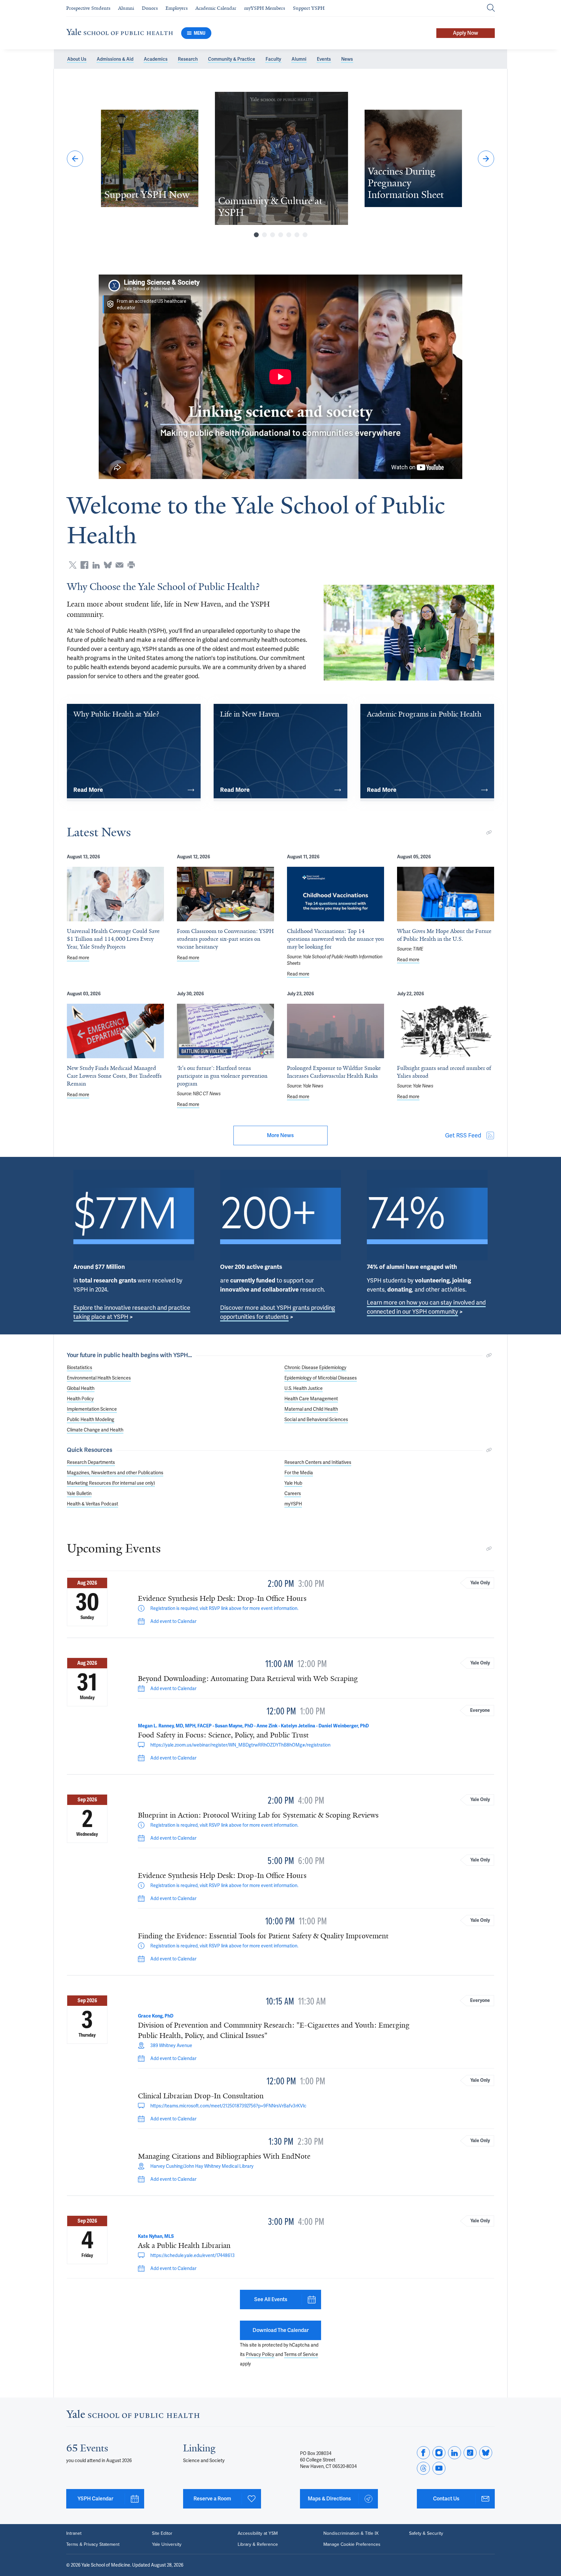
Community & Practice (232, 59)
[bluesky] (486, 2453)
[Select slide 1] (256, 235)
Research (188, 59)
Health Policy (80, 1399)
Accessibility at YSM (258, 2533)
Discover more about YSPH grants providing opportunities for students (278, 1312)
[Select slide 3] (273, 235)
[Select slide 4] (281, 235)
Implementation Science (92, 1409)
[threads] (423, 2468)
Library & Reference (258, 2545)
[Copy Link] (489, 832)
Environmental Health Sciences (99, 1378)
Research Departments (91, 1462)
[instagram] (439, 2453)
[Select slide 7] (305, 235)
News (347, 59)
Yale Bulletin (79, 1493)
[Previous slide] (75, 159)
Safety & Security (426, 2533)
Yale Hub (293, 1483)
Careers (293, 1493)
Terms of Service (301, 2354)
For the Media (299, 1473)
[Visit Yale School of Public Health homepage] (133, 2416)
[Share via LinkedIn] (96, 565)
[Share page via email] (119, 565)
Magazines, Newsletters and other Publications (115, 1473)
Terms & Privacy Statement (93, 2545)
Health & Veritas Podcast (93, 1504)
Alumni (299, 59)
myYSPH (293, 1504)
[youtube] (439, 2468)
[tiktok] (470, 2453)
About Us (77, 59)
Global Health (81, 1388)
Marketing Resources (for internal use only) (111, 1483)
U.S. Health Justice (304, 1388)
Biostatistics (80, 1368)
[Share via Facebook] (84, 565)
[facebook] (423, 2453)
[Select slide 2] (264, 235)
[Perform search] (491, 8)
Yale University (167, 2545)
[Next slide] (486, 159)
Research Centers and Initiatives (318, 1462)
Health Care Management (311, 1399)
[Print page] (131, 565)
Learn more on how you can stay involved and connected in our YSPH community (426, 1307)
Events (324, 59)
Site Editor (162, 2533)
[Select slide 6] (297, 235)
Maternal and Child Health (311, 1409)
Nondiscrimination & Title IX (351, 2533)
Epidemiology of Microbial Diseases (321, 1378)
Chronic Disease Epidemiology (315, 1368)
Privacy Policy (260, 2354)
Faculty (273, 59)
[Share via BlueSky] (108, 565)
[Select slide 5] (289, 235)
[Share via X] (73, 565)
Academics (156, 59)
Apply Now (466, 33)
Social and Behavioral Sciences (316, 1419)
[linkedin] (455, 2453)
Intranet (74, 2533)
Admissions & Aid (115, 59)
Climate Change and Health (95, 1430)
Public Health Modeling (91, 1419)
